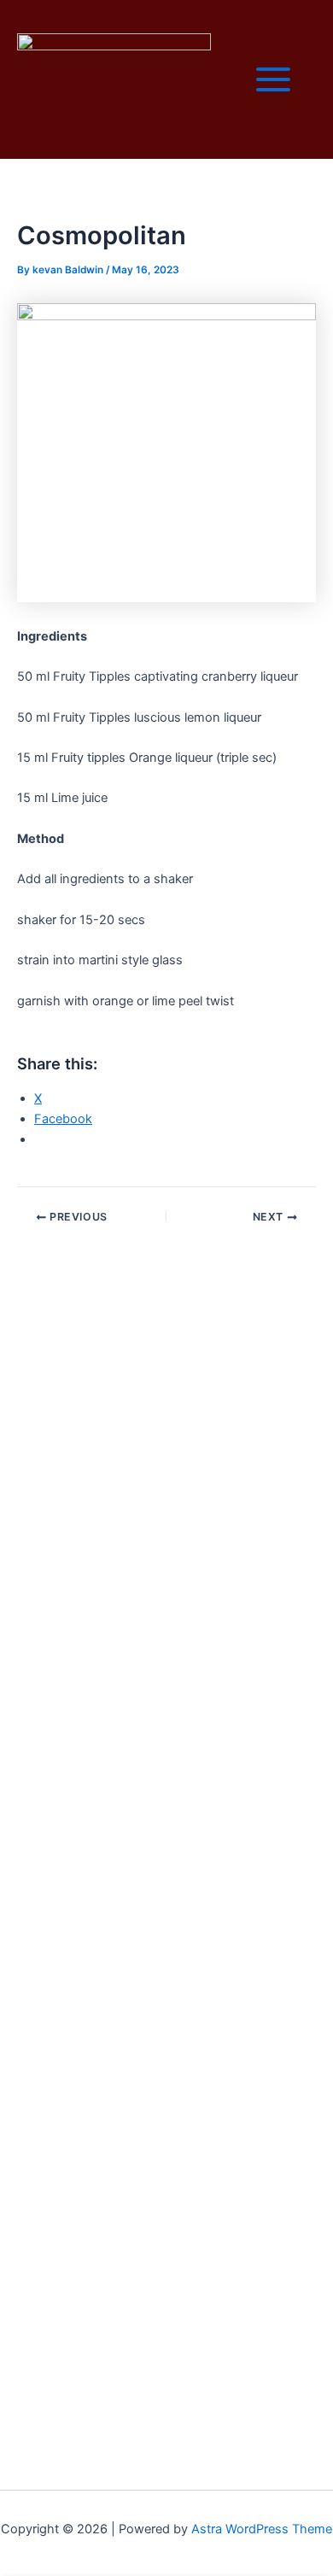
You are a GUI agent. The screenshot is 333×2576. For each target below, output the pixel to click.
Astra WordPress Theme (262, 2529)
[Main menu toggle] (273, 79)
